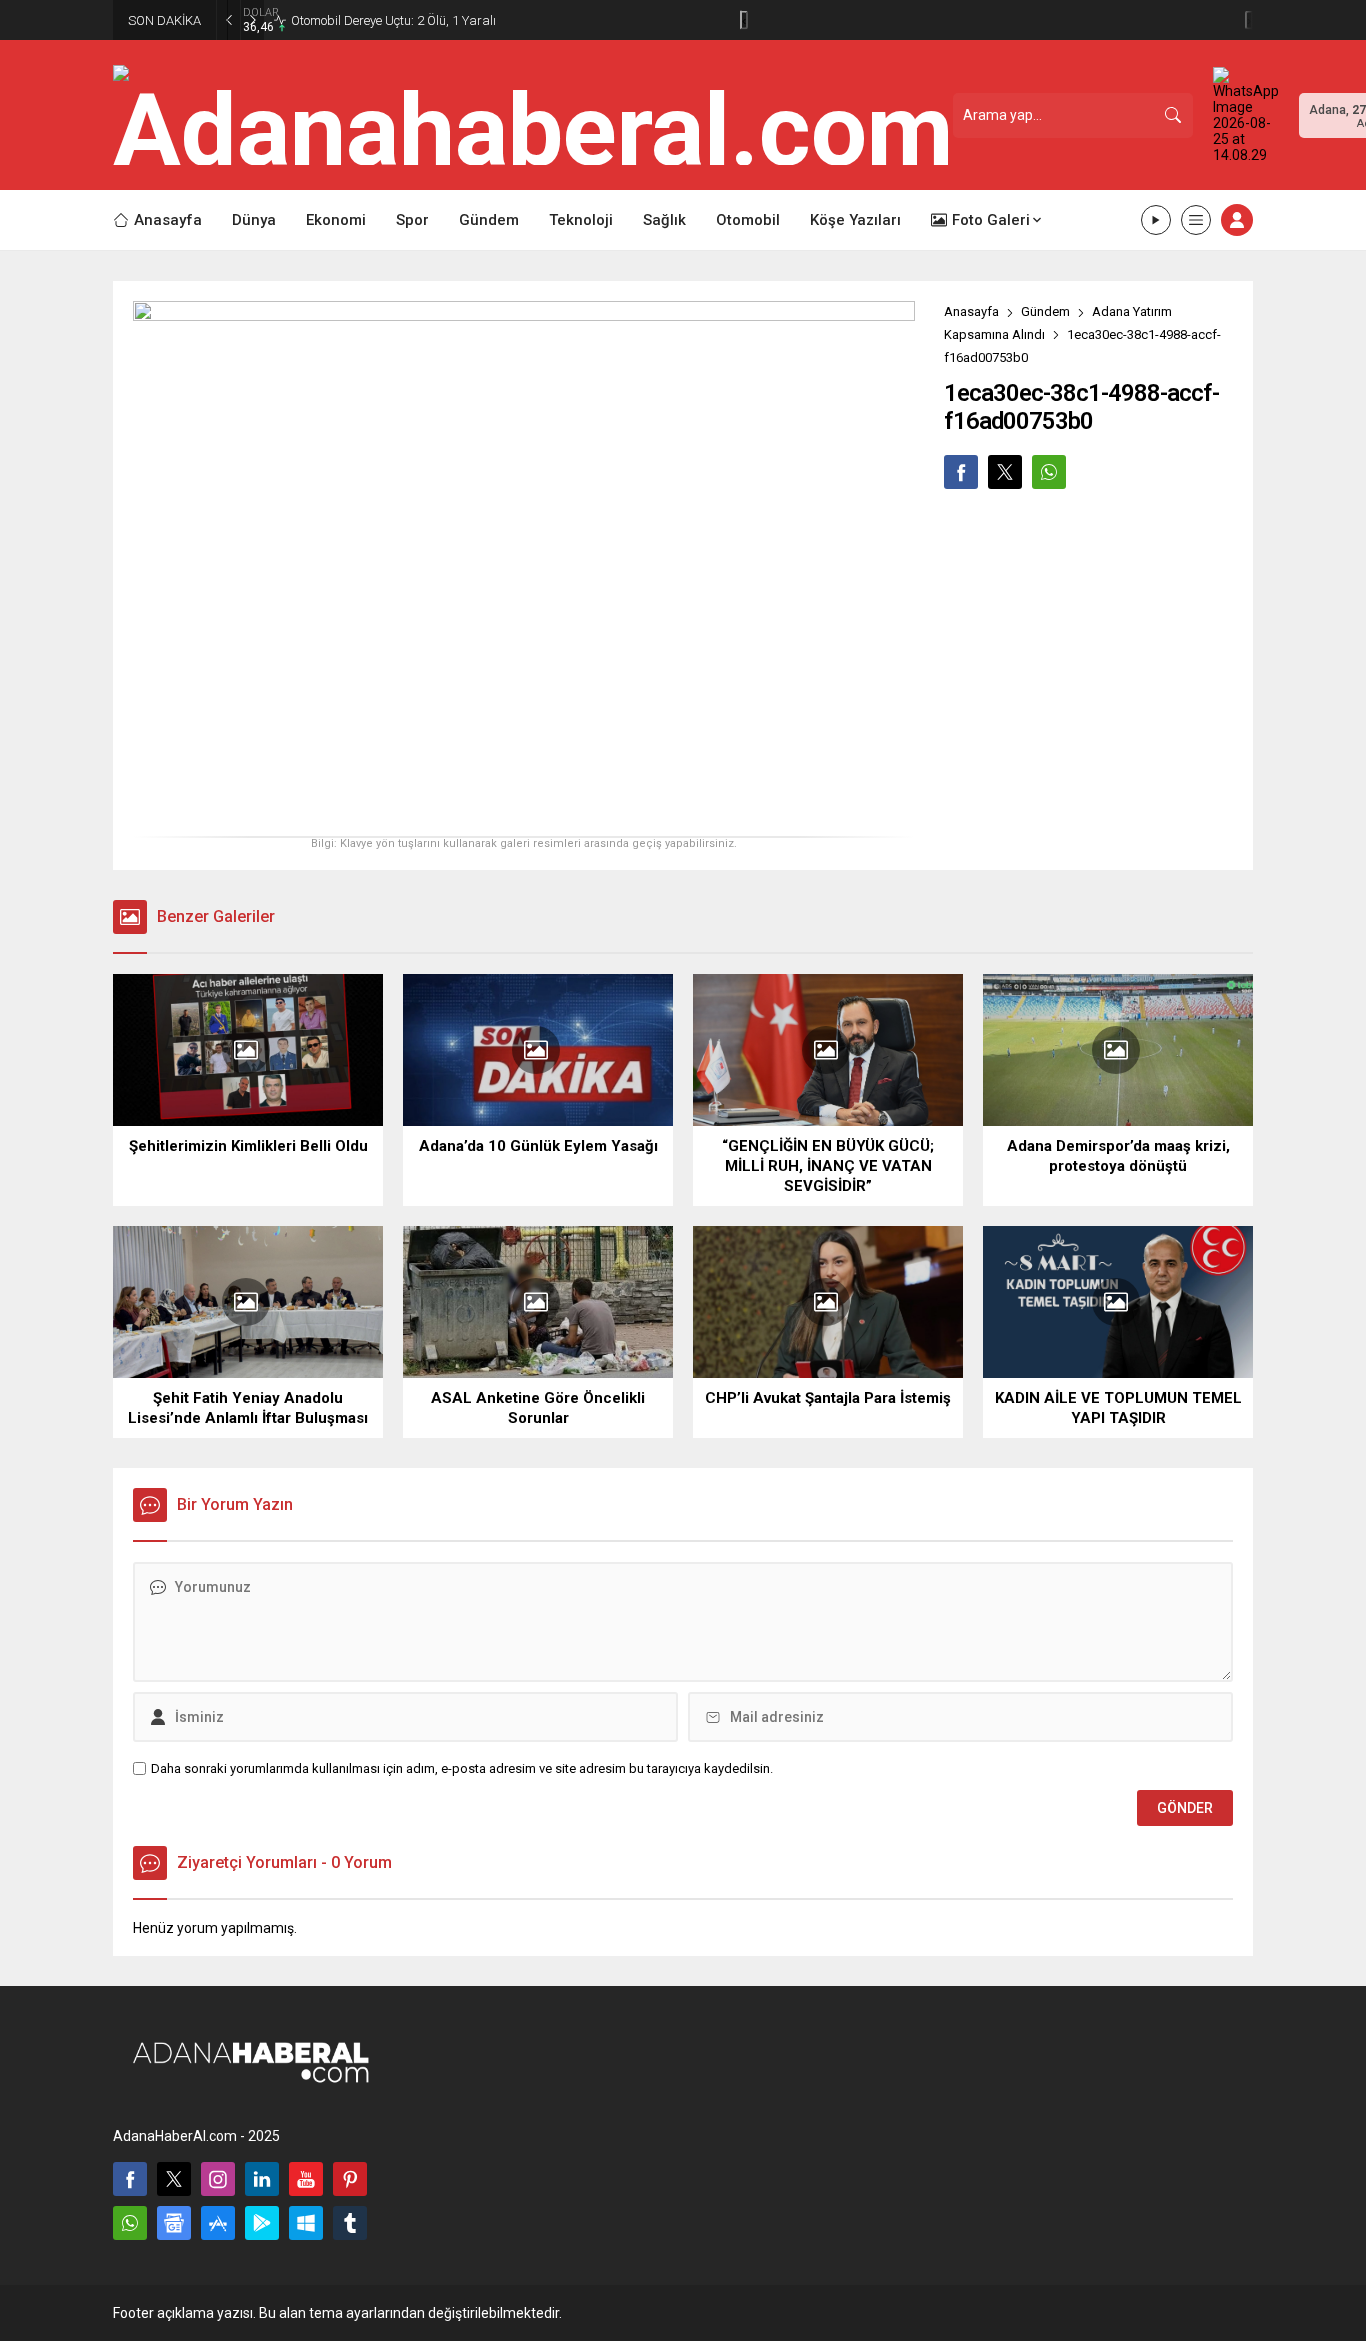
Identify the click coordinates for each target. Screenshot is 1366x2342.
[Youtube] (306, 2179)
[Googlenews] (174, 2223)
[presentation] (744, 20)
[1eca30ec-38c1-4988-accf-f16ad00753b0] (524, 814)
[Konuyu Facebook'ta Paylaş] (961, 472)
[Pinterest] (350, 2179)
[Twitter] (174, 2179)
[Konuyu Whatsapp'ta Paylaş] (1049, 472)
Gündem (1045, 311)
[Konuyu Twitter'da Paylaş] (1005, 472)
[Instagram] (218, 2179)
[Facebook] (130, 2179)
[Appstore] (218, 2223)
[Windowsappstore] (306, 2223)
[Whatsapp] (130, 2223)
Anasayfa (971, 311)
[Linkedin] (262, 2179)
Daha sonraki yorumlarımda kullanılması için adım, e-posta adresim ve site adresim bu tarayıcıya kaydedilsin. (462, 1768)
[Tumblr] (350, 2223)
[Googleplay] (262, 2223)
